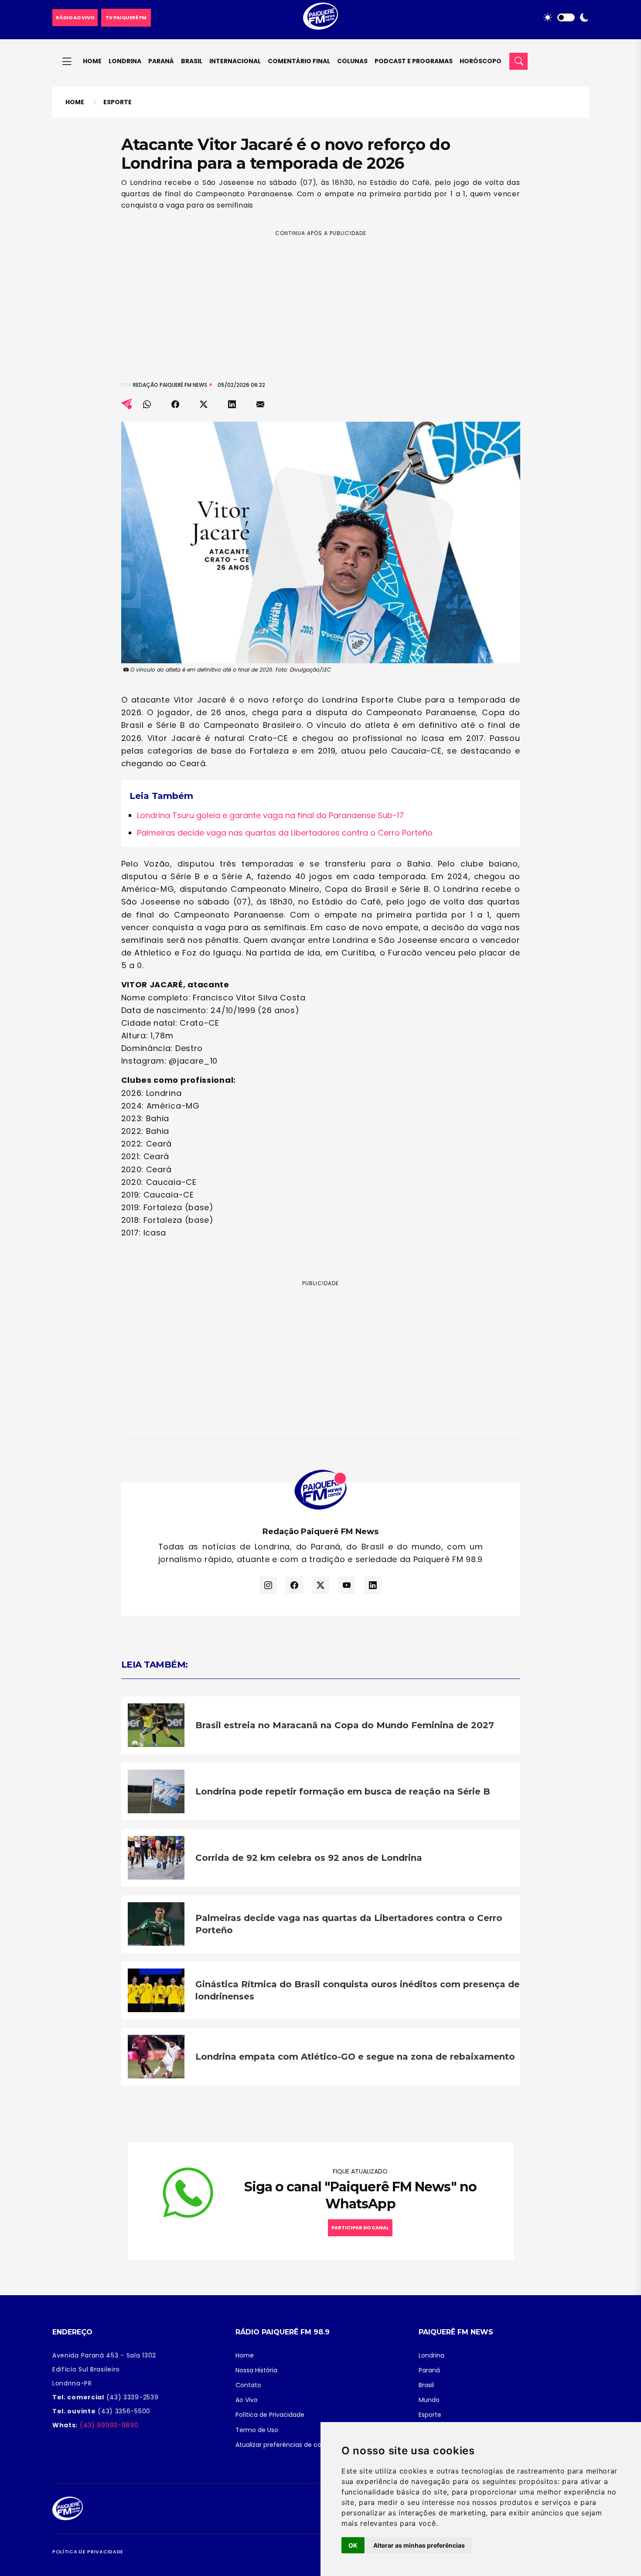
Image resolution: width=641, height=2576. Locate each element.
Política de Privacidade (270, 2415)
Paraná (161, 61)
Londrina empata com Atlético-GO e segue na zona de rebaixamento (355, 2057)
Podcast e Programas (414, 61)
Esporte (118, 102)
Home (92, 61)
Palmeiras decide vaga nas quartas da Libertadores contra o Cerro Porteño (285, 833)
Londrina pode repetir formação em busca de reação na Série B (343, 1791)
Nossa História (256, 2370)
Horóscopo (481, 61)
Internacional (235, 61)
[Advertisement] (321, 299)
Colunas (352, 61)
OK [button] (353, 2545)
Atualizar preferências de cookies (286, 2445)
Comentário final (299, 61)
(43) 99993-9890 (108, 2425)
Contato (248, 2385)
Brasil (192, 61)
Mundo (429, 2400)
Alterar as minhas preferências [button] (419, 2545)
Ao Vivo (247, 2400)
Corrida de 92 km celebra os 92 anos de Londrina (309, 1858)
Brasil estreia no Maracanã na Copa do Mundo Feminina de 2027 (345, 1725)
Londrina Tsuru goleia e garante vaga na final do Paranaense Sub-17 (270, 815)
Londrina (125, 61)
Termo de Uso (257, 2430)
